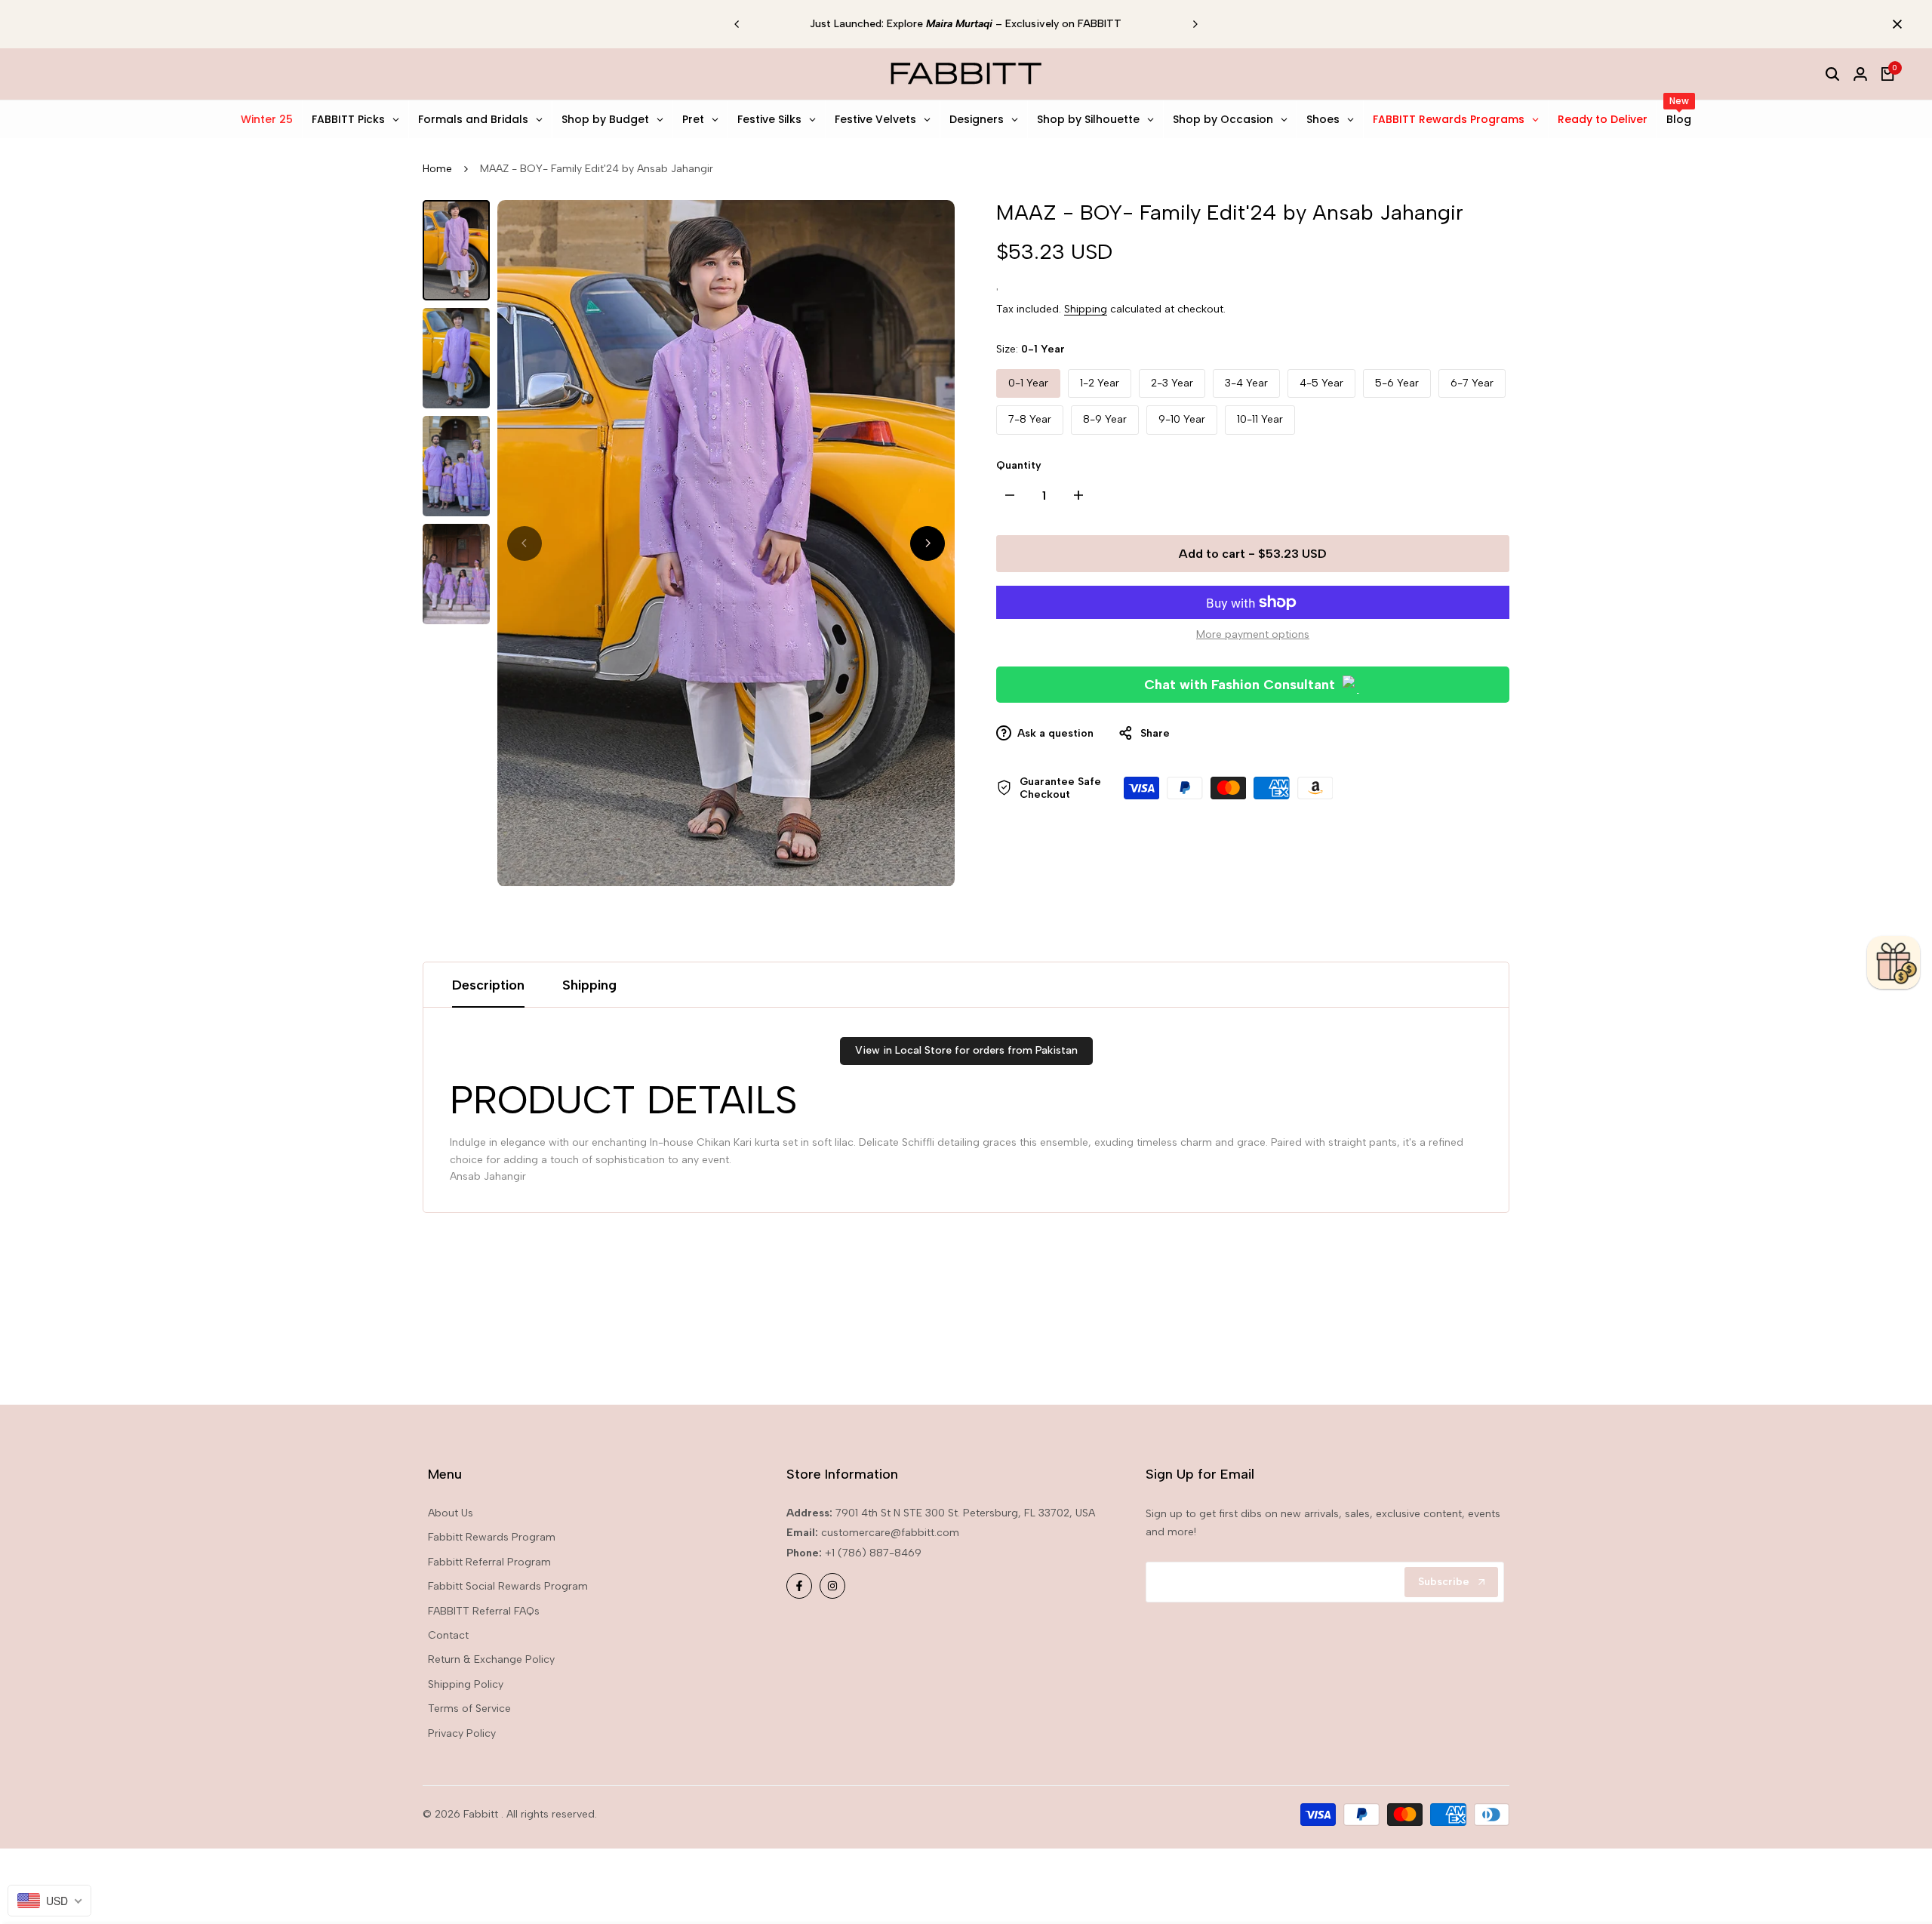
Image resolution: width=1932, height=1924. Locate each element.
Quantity (1019, 465)
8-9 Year (1105, 419)
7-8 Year (1030, 419)
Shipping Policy (466, 1684)
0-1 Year (1028, 383)
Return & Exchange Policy (491, 1659)
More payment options (1253, 634)
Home (437, 169)
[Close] (1894, 24)
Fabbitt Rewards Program (492, 1537)
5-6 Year (1397, 383)
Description (488, 985)
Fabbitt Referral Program (489, 1562)
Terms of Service (469, 1709)
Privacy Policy (462, 1733)
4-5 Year (1321, 383)
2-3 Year (1172, 383)
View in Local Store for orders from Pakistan (966, 1050)
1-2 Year (1100, 383)
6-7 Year (1472, 383)
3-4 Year (1246, 383)
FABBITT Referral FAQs (484, 1611)
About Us (451, 1513)
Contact (448, 1635)
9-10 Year (1182, 419)
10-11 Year (1260, 419)
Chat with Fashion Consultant (1240, 685)
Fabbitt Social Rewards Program (508, 1586)
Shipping (1086, 309)
